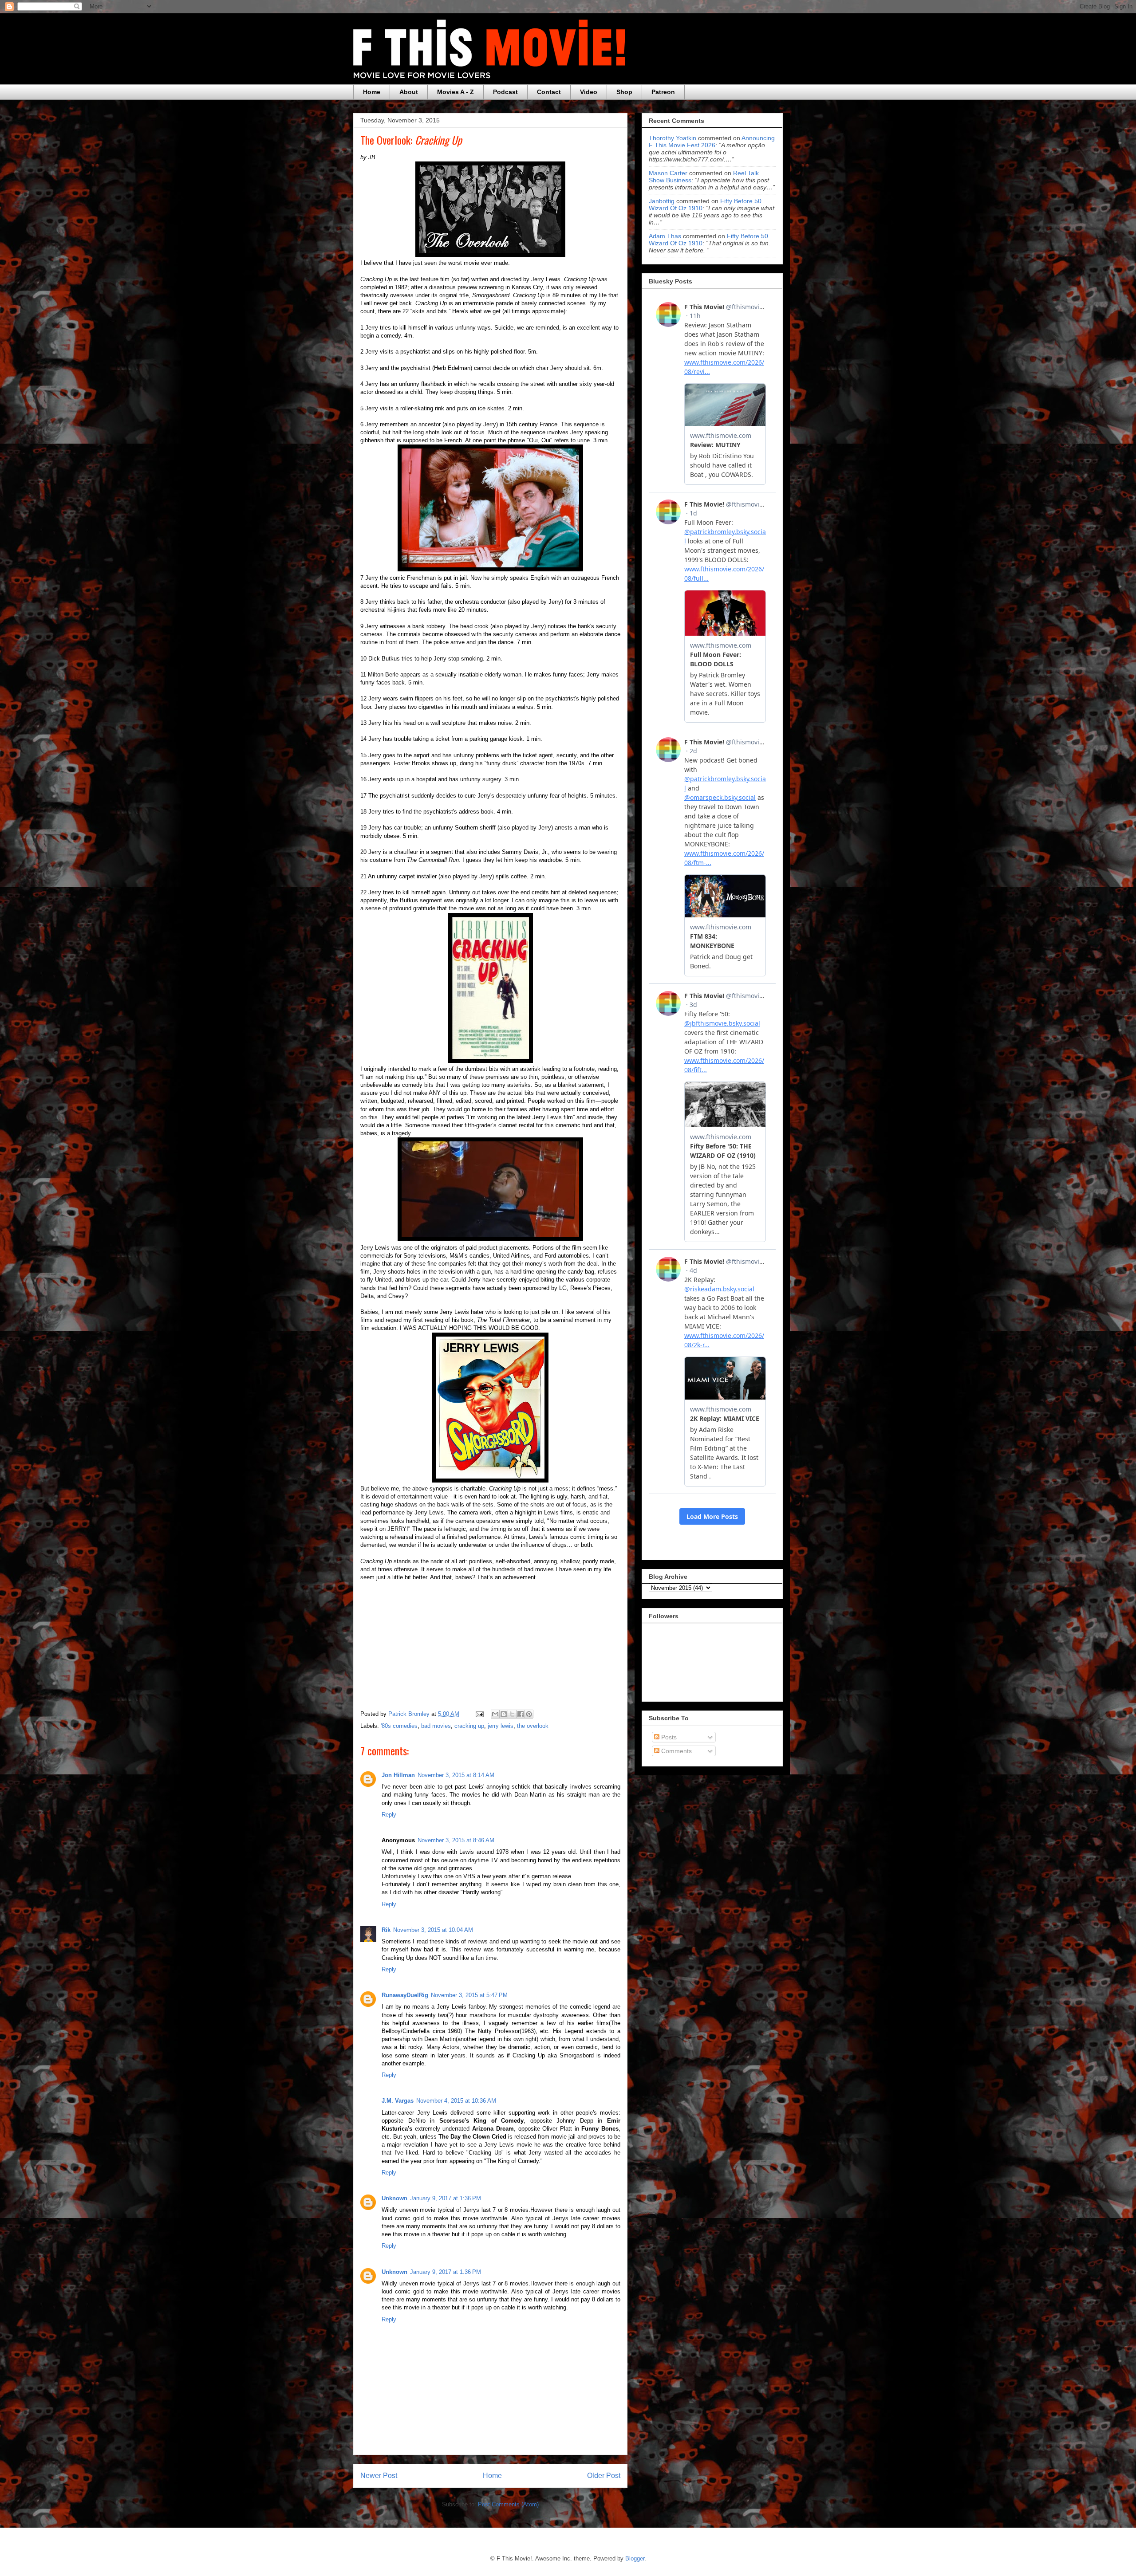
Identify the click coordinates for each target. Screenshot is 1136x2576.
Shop (624, 92)
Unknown (394, 2198)
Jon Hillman (398, 1775)
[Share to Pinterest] (529, 1714)
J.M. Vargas (398, 2101)
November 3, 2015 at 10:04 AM (433, 1930)
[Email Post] (479, 1714)
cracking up (469, 1726)
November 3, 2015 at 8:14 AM (456, 1775)
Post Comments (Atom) (508, 2504)
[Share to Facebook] (521, 1714)
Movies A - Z (456, 92)
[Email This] (495, 1714)
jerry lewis (501, 1726)
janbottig (662, 201)
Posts (668, 1737)
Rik (386, 1930)
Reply (389, 1815)
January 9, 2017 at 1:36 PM (446, 2198)
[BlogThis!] (504, 1714)
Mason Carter (668, 173)
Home (372, 92)
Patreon (663, 92)
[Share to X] (512, 1714)
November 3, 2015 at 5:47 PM (469, 1995)
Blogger (635, 2558)
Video (589, 92)
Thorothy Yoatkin (673, 138)
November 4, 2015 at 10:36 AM (456, 2101)
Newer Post (379, 2476)
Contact (549, 92)
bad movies (436, 1726)
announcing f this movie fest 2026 (712, 142)
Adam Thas (665, 236)
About (409, 92)
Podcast (505, 92)
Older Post (604, 2476)
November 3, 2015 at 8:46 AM (456, 1840)
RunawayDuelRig (405, 1995)
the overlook (533, 1726)
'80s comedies (399, 1726)
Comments (676, 1751)
